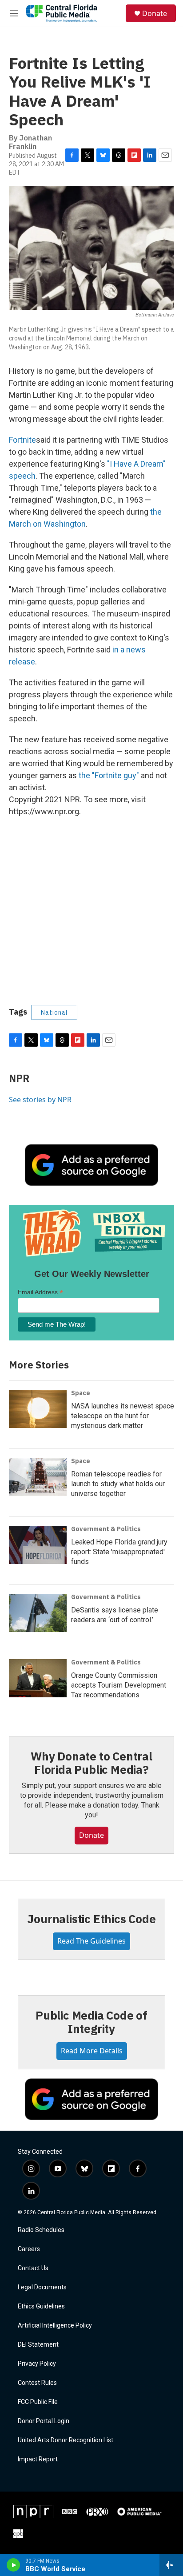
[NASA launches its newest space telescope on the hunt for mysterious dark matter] (38, 1409)
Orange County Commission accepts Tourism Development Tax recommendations (119, 1685)
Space (81, 1393)
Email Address (40, 1292)
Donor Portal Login (44, 2421)
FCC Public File (38, 2402)
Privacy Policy (37, 2364)
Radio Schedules (41, 2230)
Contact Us (33, 2268)
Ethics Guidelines (41, 2306)
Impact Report (38, 2459)
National (54, 1012)
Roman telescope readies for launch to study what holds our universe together (118, 1484)
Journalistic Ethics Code (91, 1919)
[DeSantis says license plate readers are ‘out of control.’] (38, 1613)
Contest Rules (37, 2383)
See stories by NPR (40, 1100)
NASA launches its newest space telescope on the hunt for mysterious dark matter (123, 1416)
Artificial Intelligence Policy (55, 2326)
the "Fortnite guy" (109, 775)
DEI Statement (38, 2345)
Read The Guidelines (91, 1941)
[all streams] (171, 2565)
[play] (14, 2565)
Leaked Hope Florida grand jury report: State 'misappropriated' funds (119, 1552)
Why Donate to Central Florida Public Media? (91, 1763)
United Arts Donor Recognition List (66, 2440)
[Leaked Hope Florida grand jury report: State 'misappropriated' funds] (38, 1545)
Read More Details (92, 2051)
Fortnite (22, 440)
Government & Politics (106, 1529)
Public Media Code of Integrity (91, 2022)
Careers (29, 2249)
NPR (19, 1078)
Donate (155, 13)
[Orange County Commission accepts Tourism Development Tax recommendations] (38, 1678)
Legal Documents (42, 2287)
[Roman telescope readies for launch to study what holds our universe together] (38, 1477)
